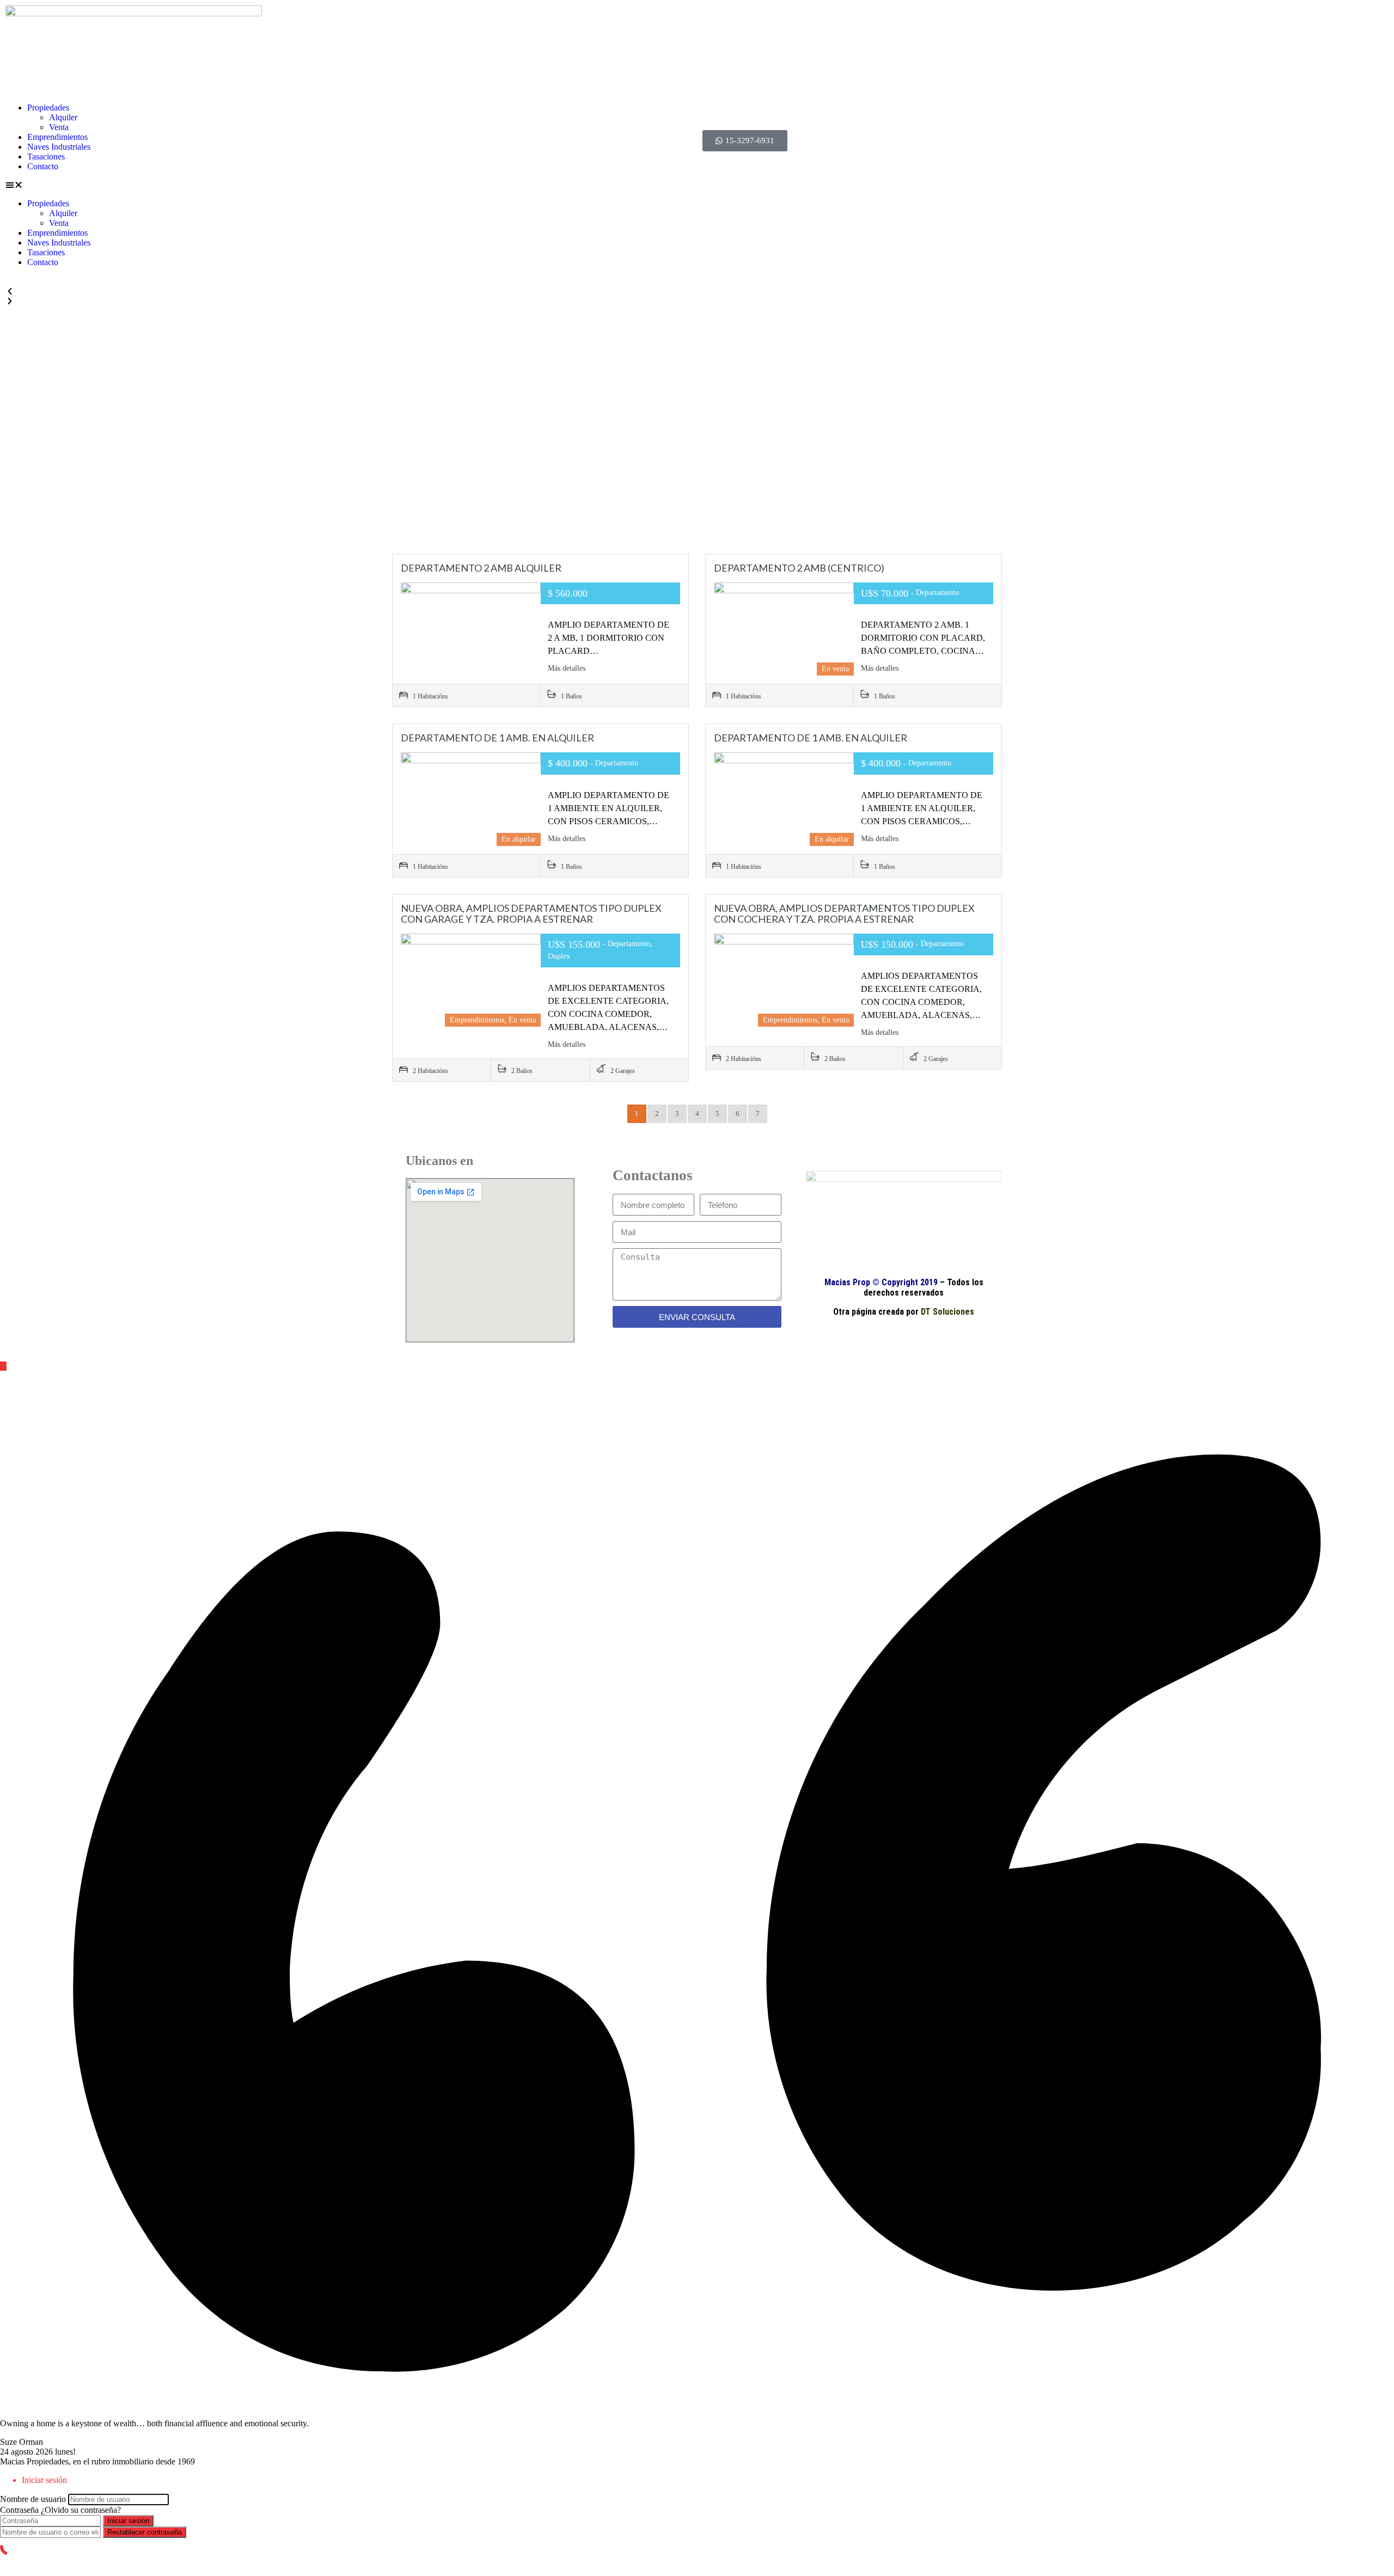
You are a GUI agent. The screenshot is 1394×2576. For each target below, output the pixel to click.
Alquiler (63, 117)
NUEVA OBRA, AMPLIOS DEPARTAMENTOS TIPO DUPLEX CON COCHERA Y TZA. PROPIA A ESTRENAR (844, 913)
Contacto (43, 166)
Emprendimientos (57, 137)
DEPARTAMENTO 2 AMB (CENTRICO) (799, 568)
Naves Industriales (59, 147)
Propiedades (48, 108)
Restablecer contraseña (145, 2532)
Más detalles (568, 668)
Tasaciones (46, 157)
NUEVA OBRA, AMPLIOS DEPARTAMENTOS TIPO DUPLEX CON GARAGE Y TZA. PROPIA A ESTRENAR (531, 913)
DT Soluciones (946, 1312)
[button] (348, 185)
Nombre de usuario (33, 2499)
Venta (59, 127)
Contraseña (19, 2510)
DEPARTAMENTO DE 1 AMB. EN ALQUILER (497, 738)
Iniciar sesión (128, 2521)
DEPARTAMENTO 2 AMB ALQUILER (481, 568)
